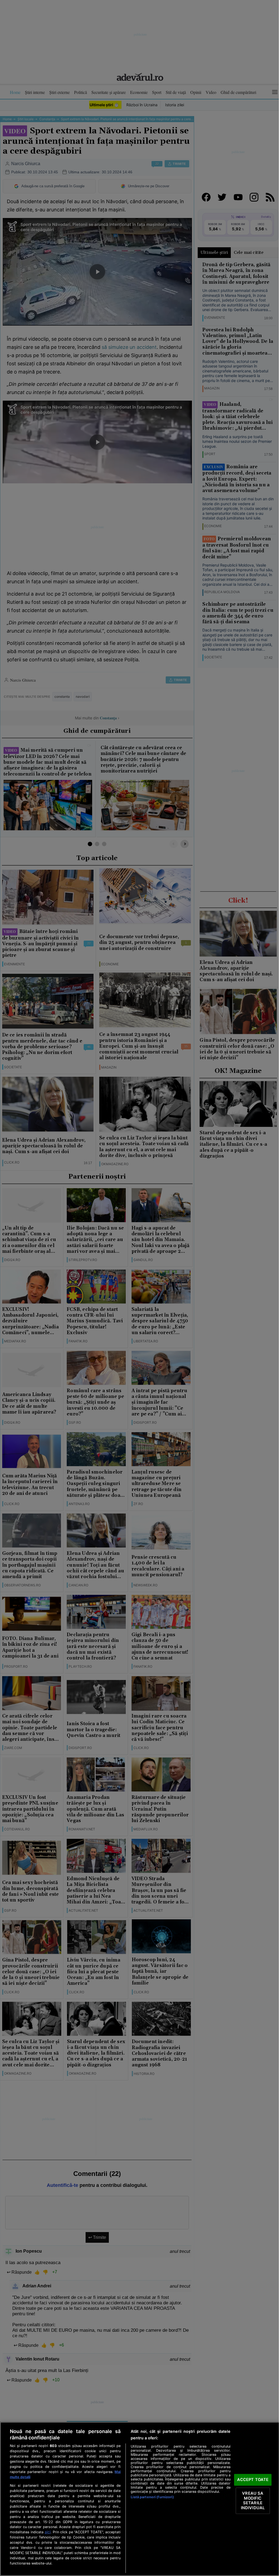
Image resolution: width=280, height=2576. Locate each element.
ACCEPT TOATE (253, 2480)
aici (48, 2532)
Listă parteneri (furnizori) (152, 2497)
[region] (140, 2499)
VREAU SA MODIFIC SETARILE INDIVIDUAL (253, 2501)
